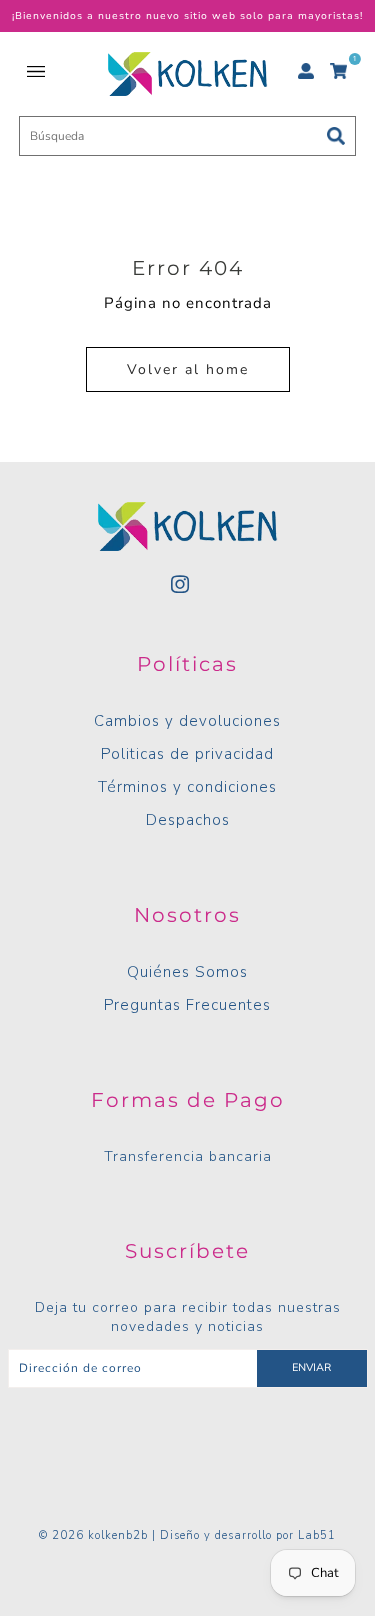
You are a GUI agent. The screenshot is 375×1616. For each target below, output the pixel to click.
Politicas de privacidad (187, 754)
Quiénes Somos (187, 972)
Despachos (188, 820)
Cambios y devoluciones (187, 721)
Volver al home (188, 369)
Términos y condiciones (187, 787)
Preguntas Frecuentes (187, 1005)
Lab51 (317, 1535)
